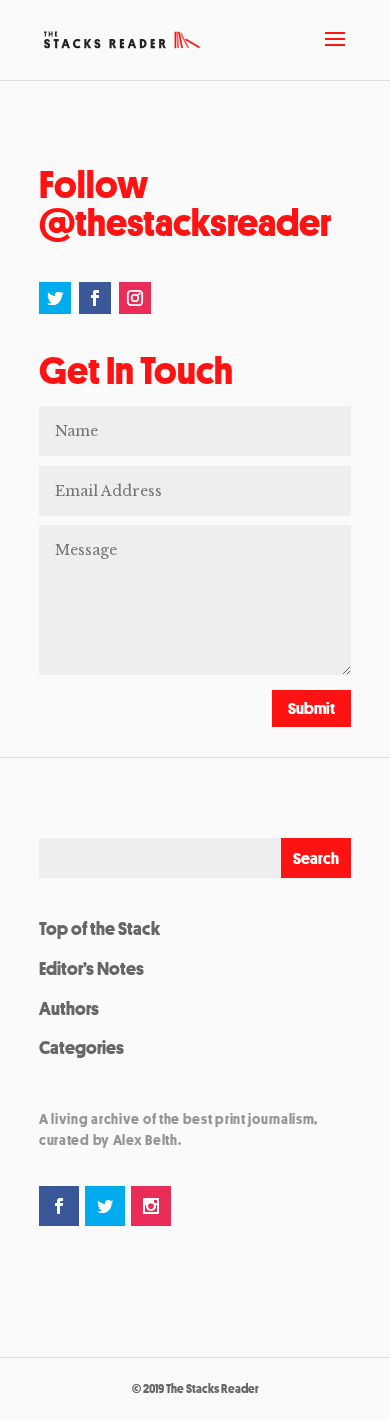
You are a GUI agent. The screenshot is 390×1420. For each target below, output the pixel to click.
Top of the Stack (99, 928)
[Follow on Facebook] (95, 298)
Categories (81, 1047)
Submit (311, 708)
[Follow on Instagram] (135, 298)
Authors (69, 1008)
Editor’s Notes (91, 968)
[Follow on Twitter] (55, 298)
